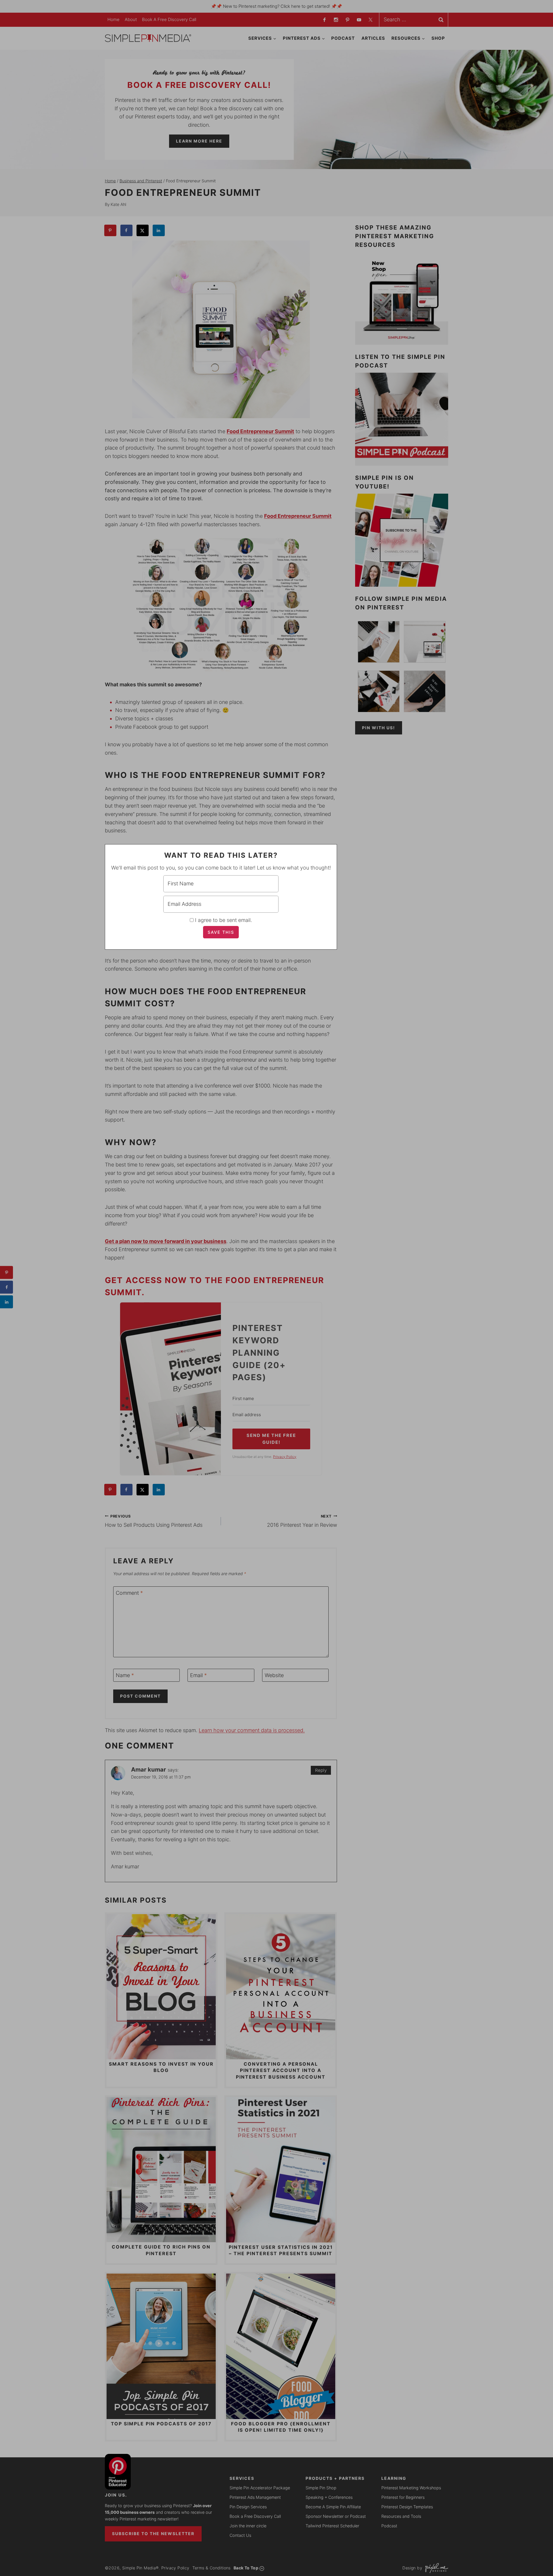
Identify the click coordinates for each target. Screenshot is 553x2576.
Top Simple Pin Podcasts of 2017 (161, 2424)
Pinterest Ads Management (255, 2497)
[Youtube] (359, 20)
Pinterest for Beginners (403, 2497)
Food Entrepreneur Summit (260, 431)
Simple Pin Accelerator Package (260, 2488)
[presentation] (161, 1987)
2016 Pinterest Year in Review (302, 1521)
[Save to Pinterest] (111, 230)
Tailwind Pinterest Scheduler (332, 2526)
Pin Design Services (248, 2507)
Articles (373, 38)
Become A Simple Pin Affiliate (333, 2507)
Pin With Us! (379, 728)
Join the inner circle (248, 2526)
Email (198, 1676)
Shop (438, 38)
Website (274, 1676)
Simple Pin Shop (321, 2488)
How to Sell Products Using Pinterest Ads (154, 1521)
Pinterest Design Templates (407, 2507)
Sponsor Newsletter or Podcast (336, 2516)
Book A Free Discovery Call (169, 19)
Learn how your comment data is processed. (252, 1730)
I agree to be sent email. (224, 920)
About (131, 19)
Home (113, 19)
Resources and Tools (401, 2516)
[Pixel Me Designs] (435, 2568)
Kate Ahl (118, 204)
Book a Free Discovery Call (255, 2516)
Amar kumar (148, 1769)
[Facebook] (324, 20)
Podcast (343, 38)
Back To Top (246, 2568)
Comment (129, 1593)
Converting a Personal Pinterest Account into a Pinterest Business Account (281, 2070)
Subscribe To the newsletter (153, 2534)
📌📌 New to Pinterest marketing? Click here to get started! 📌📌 (276, 6)
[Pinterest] (347, 20)
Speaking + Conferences (329, 2497)
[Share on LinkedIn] (159, 230)
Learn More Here (199, 141)
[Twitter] (370, 20)
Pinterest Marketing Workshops (411, 2488)
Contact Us (240, 2535)
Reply (321, 1770)
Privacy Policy (175, 2568)
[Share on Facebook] (127, 230)
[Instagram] (336, 20)
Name (125, 1676)
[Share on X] (143, 230)
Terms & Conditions (212, 2568)
